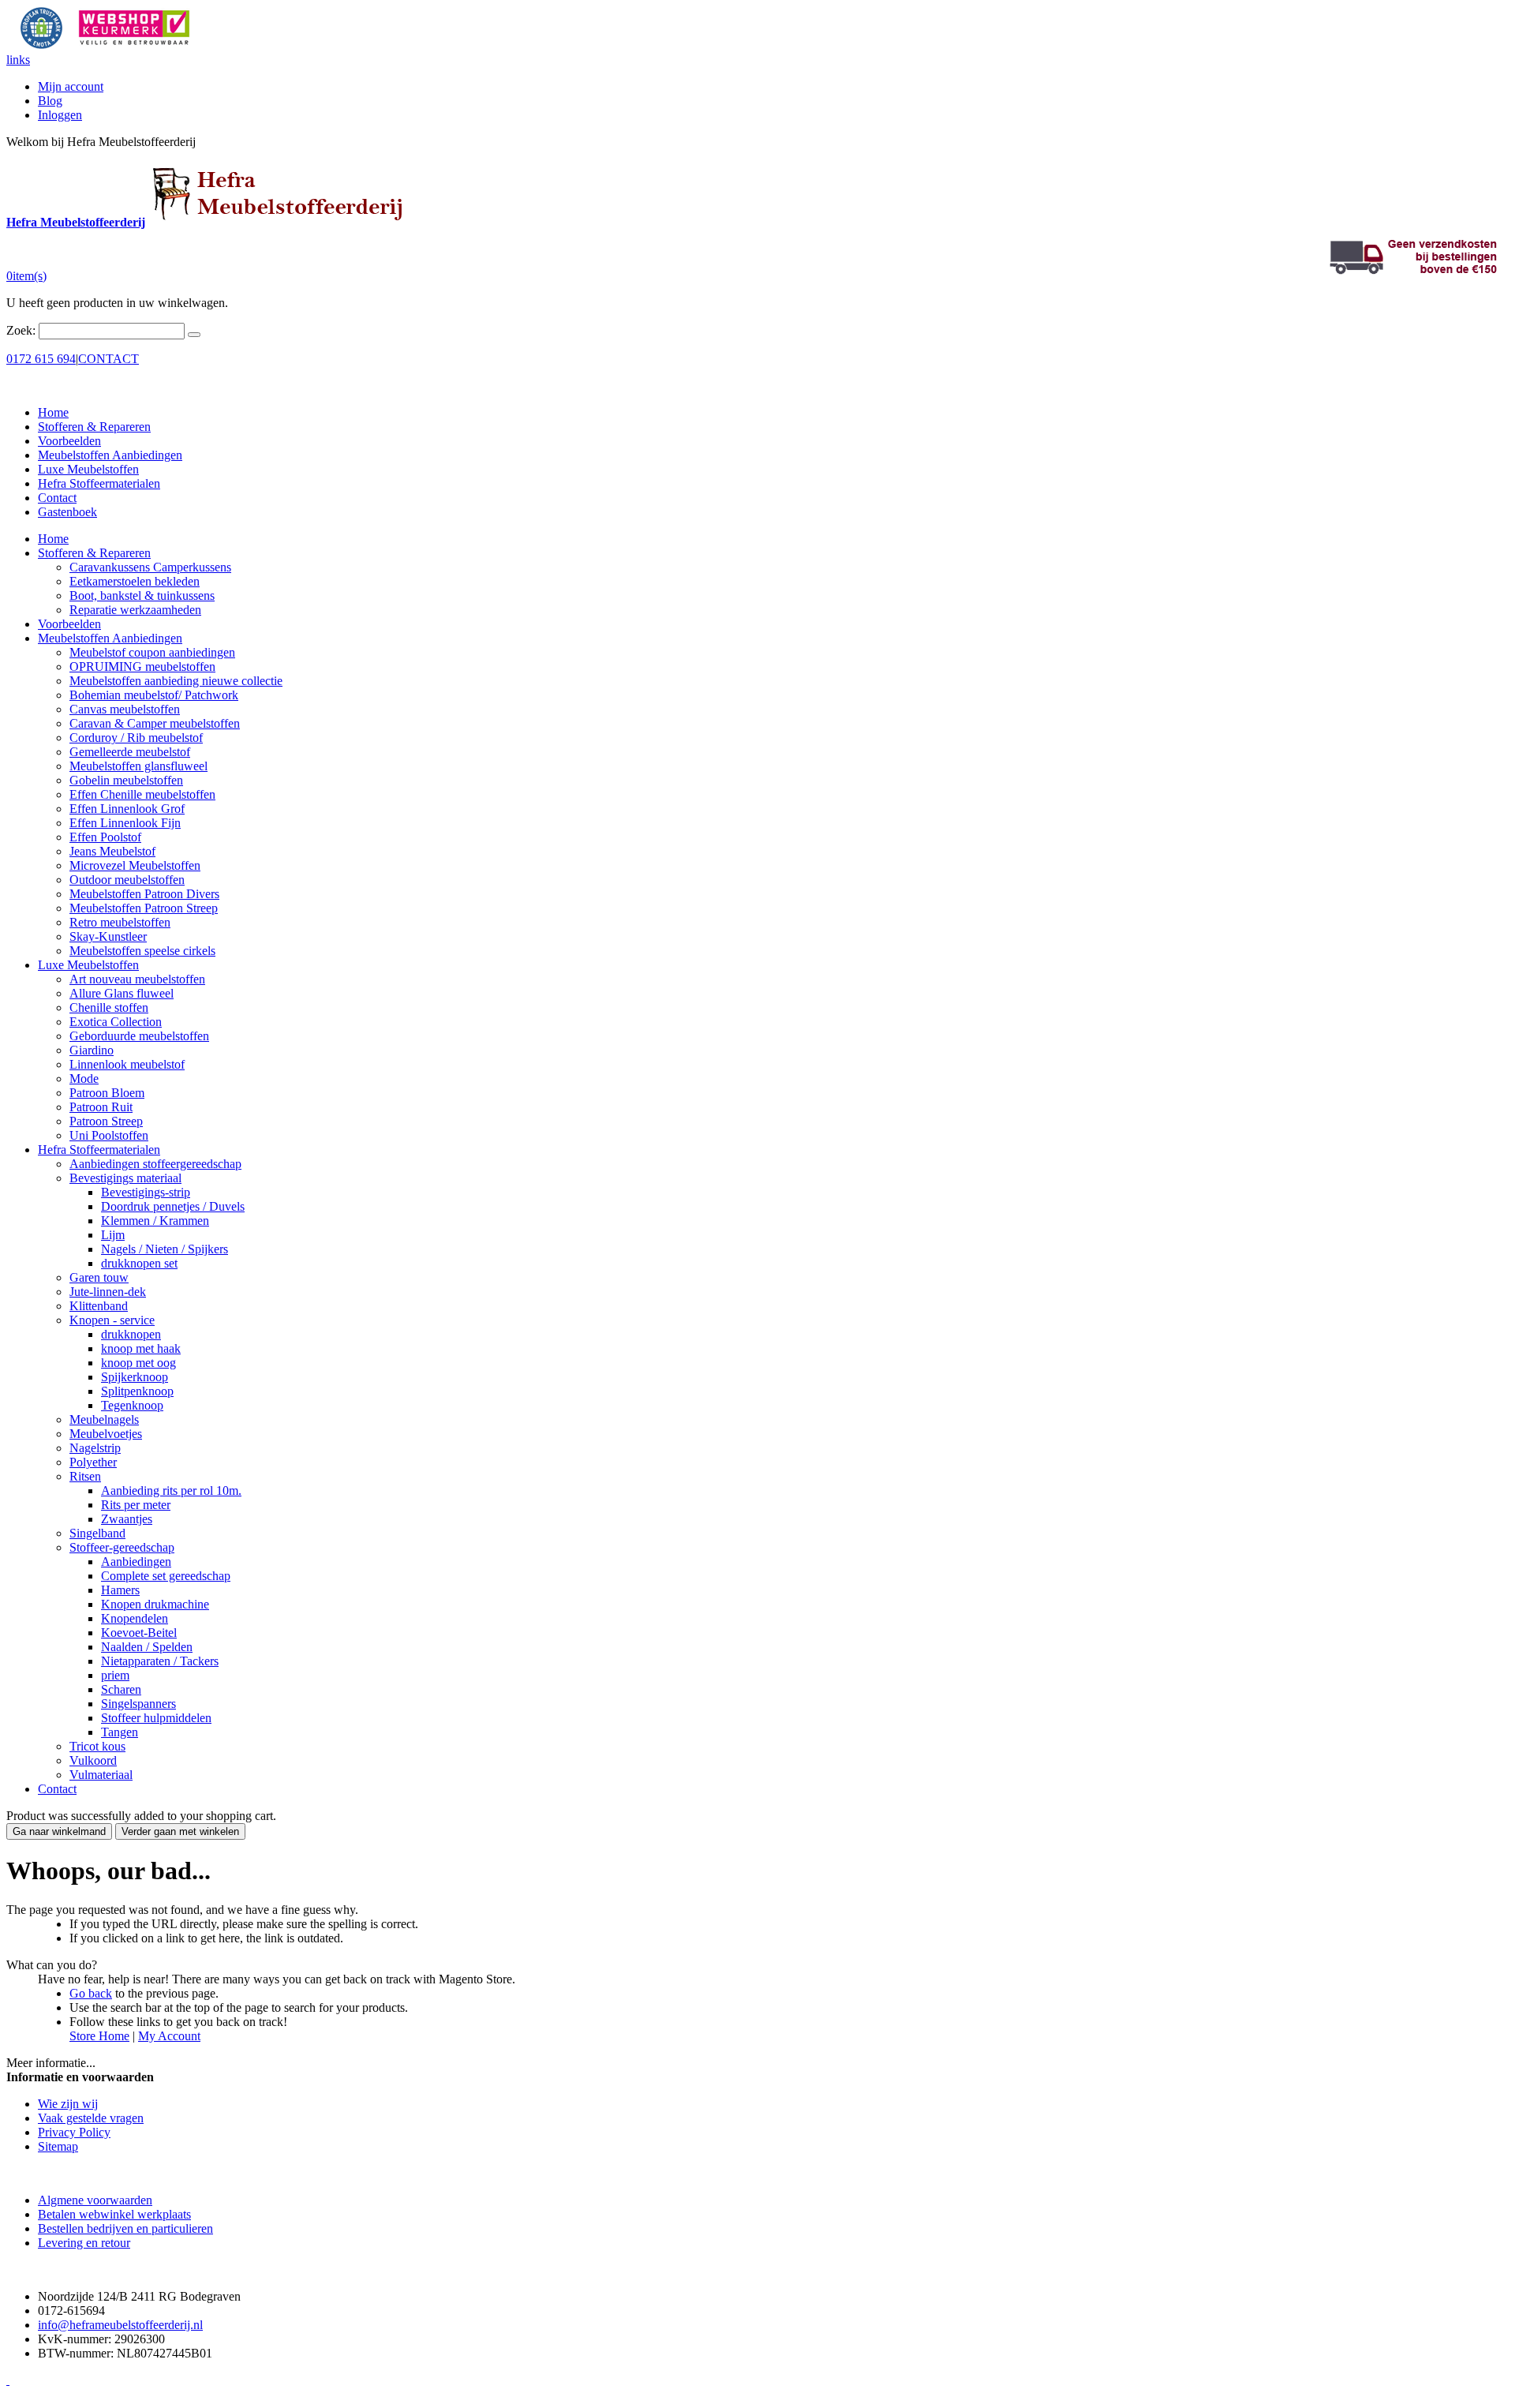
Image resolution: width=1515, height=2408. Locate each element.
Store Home (99, 2036)
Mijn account (71, 86)
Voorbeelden (69, 441)
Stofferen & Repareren (94, 427)
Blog (50, 101)
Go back (91, 1993)
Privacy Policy (74, 2132)
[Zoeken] (194, 335)
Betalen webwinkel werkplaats (114, 2214)
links (18, 60)
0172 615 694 (41, 359)
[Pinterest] (8, 2380)
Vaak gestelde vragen (91, 2118)
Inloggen (60, 115)
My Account (169, 2036)
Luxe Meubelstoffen (88, 469)
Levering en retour (84, 2243)
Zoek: (21, 330)
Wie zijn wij (68, 2104)
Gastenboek (67, 512)
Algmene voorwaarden (95, 2200)
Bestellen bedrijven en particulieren (125, 2228)
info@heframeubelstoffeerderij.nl (120, 2325)
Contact (57, 498)
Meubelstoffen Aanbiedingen (110, 455)
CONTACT (108, 359)
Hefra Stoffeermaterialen (99, 483)
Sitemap (58, 2146)
